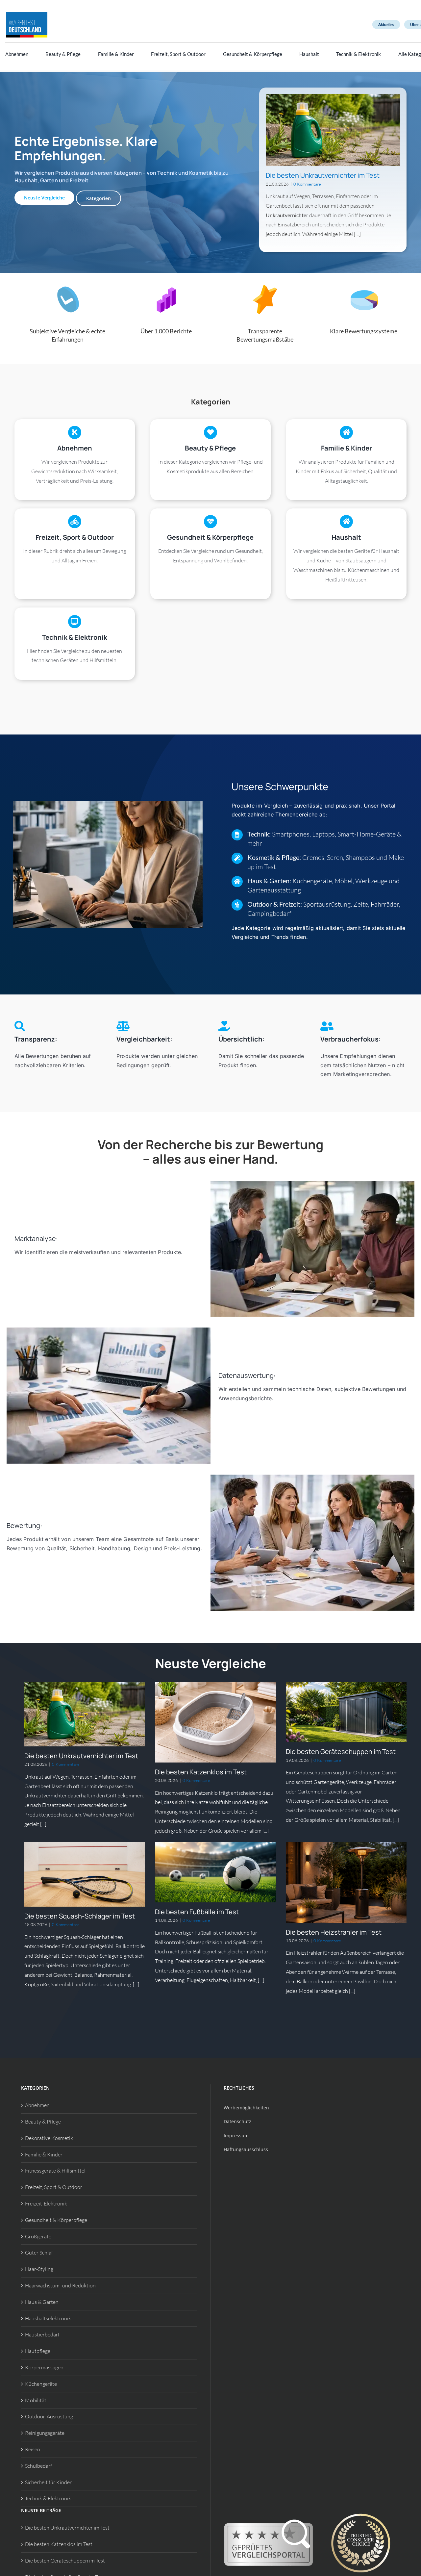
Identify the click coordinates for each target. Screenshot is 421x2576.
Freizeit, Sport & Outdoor (54, 2187)
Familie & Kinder (44, 2154)
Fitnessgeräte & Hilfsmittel (55, 2171)
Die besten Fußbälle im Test (197, 1912)
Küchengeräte (41, 2384)
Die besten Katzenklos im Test (201, 1772)
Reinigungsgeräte (45, 2433)
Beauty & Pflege (43, 2122)
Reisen (33, 2449)
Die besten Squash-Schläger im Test (80, 1916)
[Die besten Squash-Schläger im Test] (85, 1874)
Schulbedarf (38, 2466)
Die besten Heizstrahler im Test (334, 1932)
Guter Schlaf (39, 2253)
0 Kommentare (307, 184)
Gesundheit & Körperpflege (56, 2220)
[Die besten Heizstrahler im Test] (346, 1882)
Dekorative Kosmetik (49, 2138)
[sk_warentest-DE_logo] (27, 13)
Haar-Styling (39, 2269)
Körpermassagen (44, 2367)
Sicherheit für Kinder (48, 2482)
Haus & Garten (42, 2302)
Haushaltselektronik (48, 2318)
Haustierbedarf (42, 2334)
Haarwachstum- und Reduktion (60, 2285)
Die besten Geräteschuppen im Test (341, 1752)
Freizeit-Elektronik (46, 2203)
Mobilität (36, 2400)
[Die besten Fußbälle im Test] (215, 1872)
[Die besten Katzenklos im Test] (215, 1722)
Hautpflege (38, 2351)
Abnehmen (37, 2105)
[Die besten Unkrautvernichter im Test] (333, 130)
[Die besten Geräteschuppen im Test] (346, 1712)
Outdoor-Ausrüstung (49, 2416)
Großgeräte (38, 2236)
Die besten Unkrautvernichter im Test (323, 175)
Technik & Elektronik (48, 2498)
